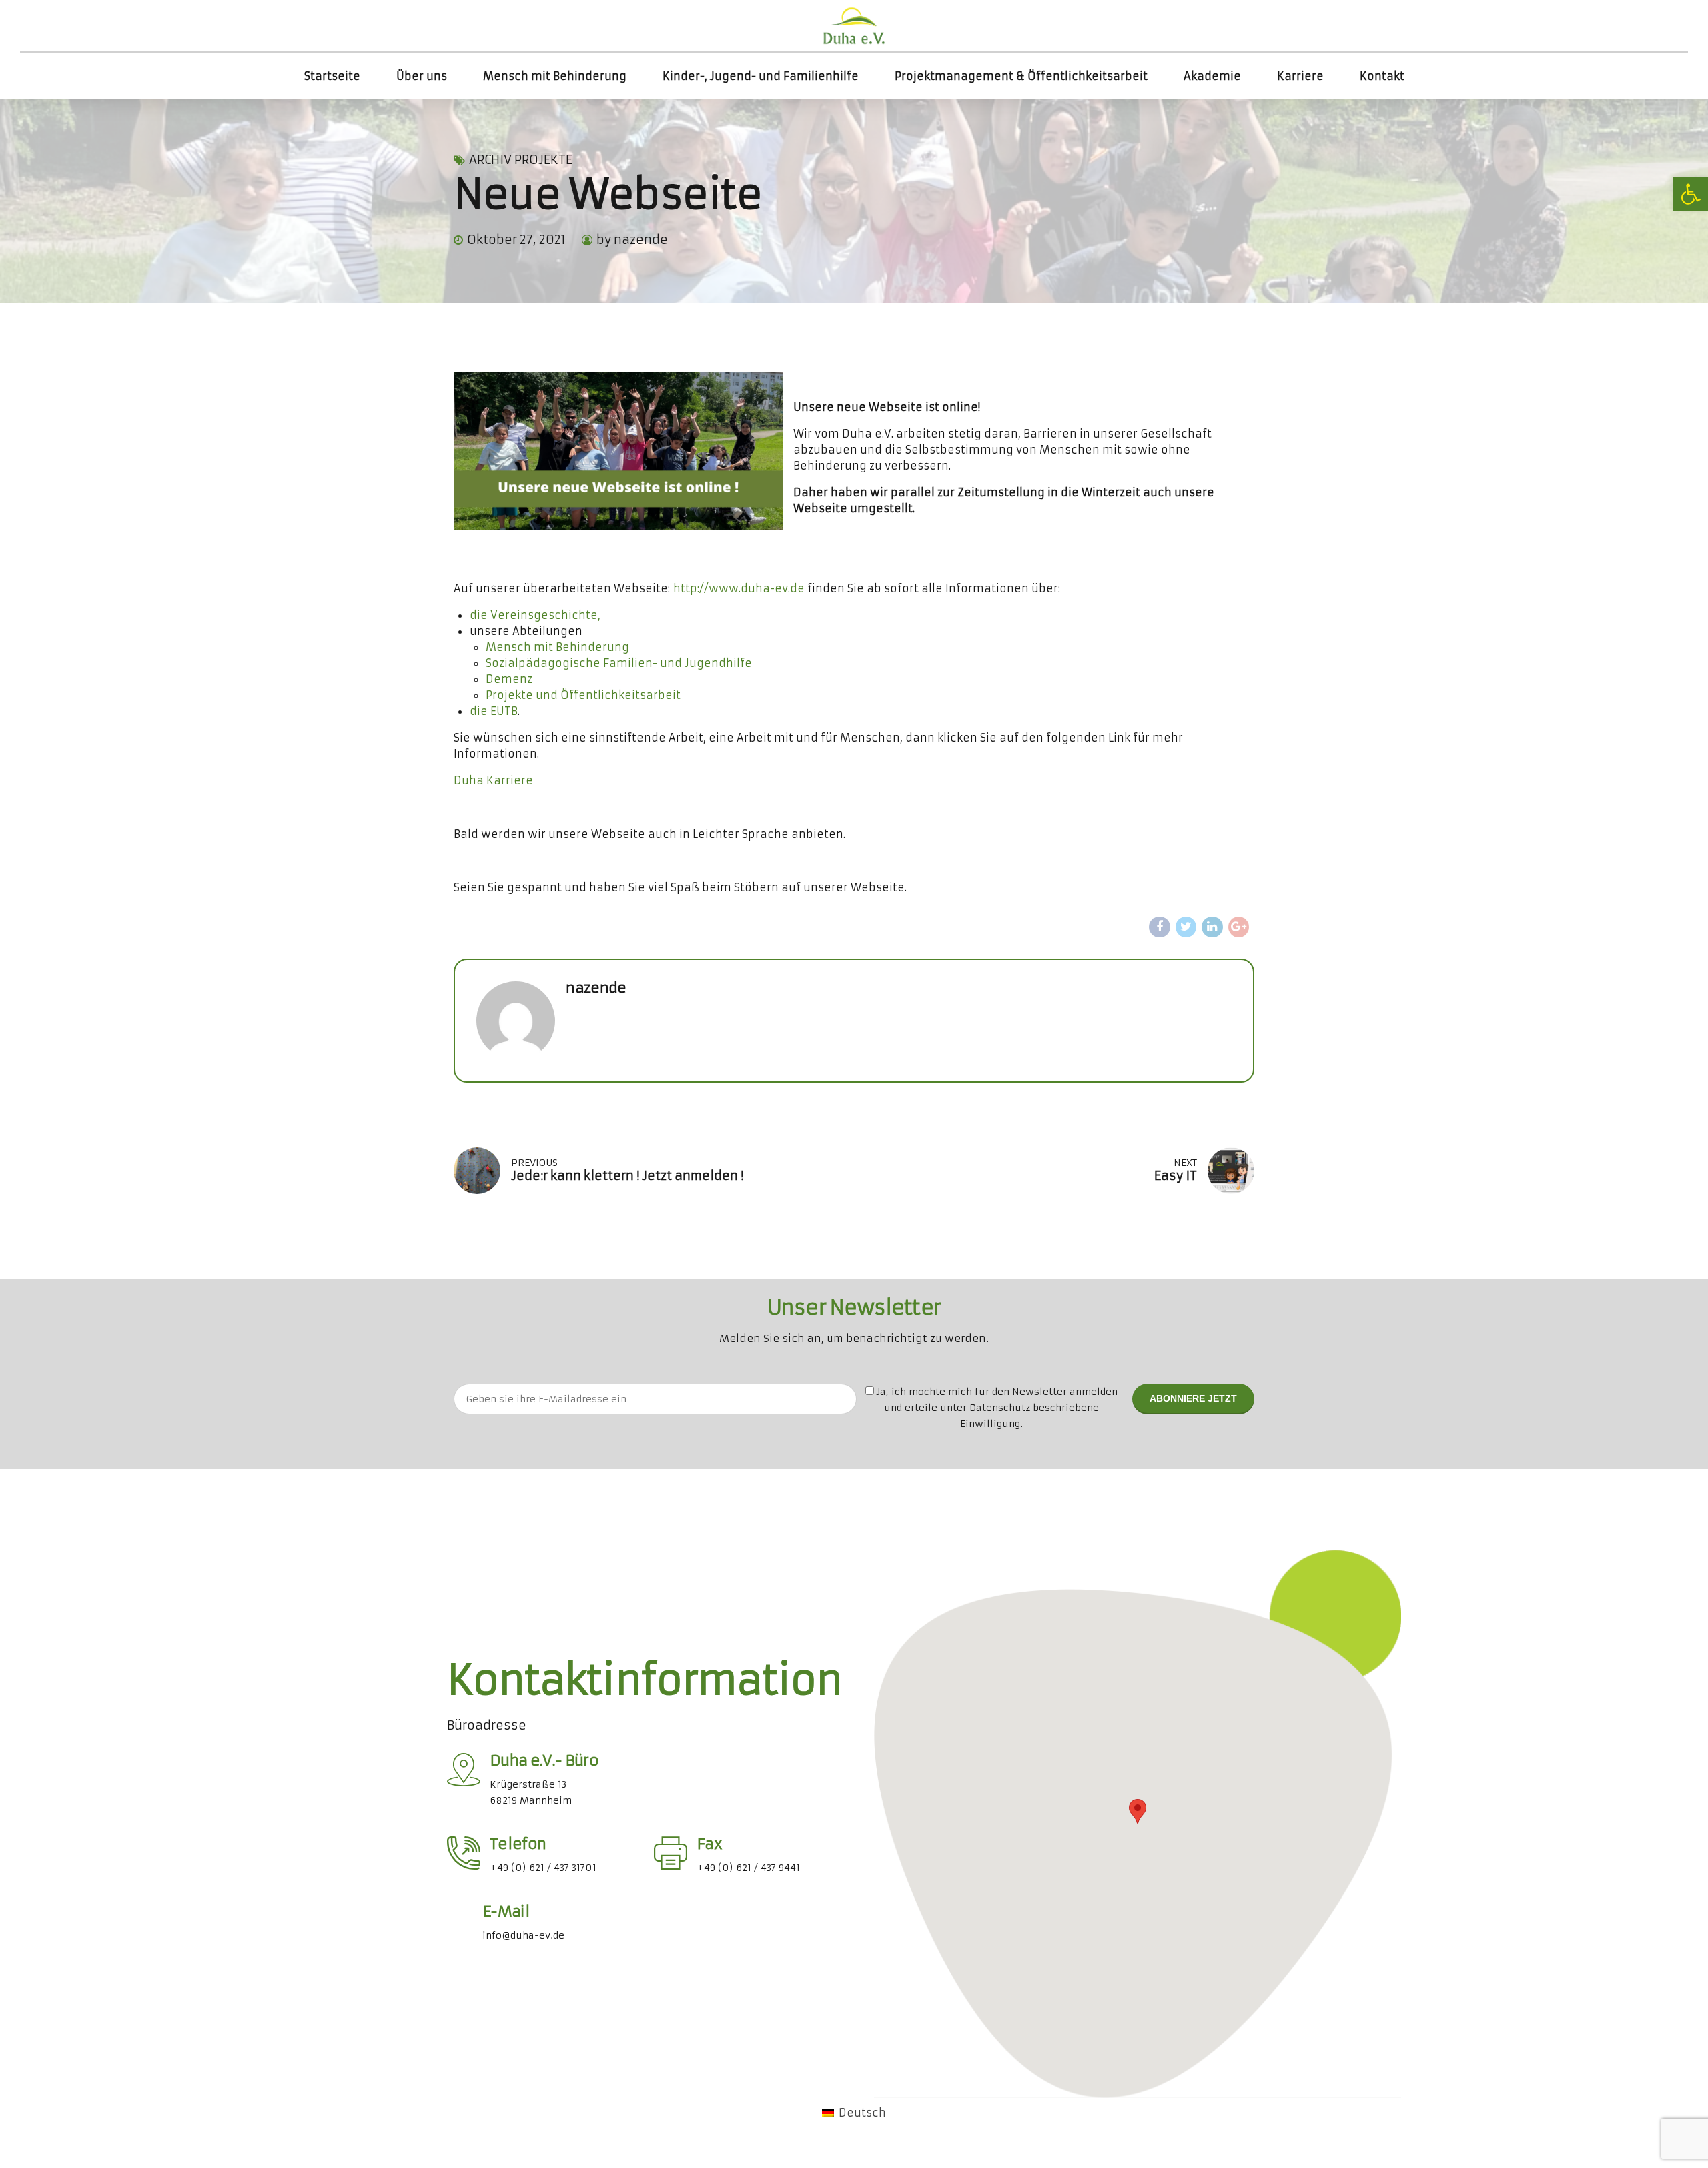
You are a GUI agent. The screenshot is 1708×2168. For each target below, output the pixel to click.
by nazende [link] (632, 240)
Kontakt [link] (1382, 76)
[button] (1138, 1811)
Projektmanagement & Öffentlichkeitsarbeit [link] (1021, 76)
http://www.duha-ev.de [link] (739, 588)
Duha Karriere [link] (493, 780)
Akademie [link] (1212, 76)
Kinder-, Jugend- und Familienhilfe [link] (761, 76)
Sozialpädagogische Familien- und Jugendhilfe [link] (619, 663)
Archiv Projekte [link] (521, 160)
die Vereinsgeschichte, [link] (535, 615)
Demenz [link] (509, 679)
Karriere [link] (1300, 76)
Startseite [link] (332, 76)
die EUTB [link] (494, 711)
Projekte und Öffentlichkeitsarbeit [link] (583, 695)
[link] (1691, 194)
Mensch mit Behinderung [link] (555, 76)
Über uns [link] (422, 76)
